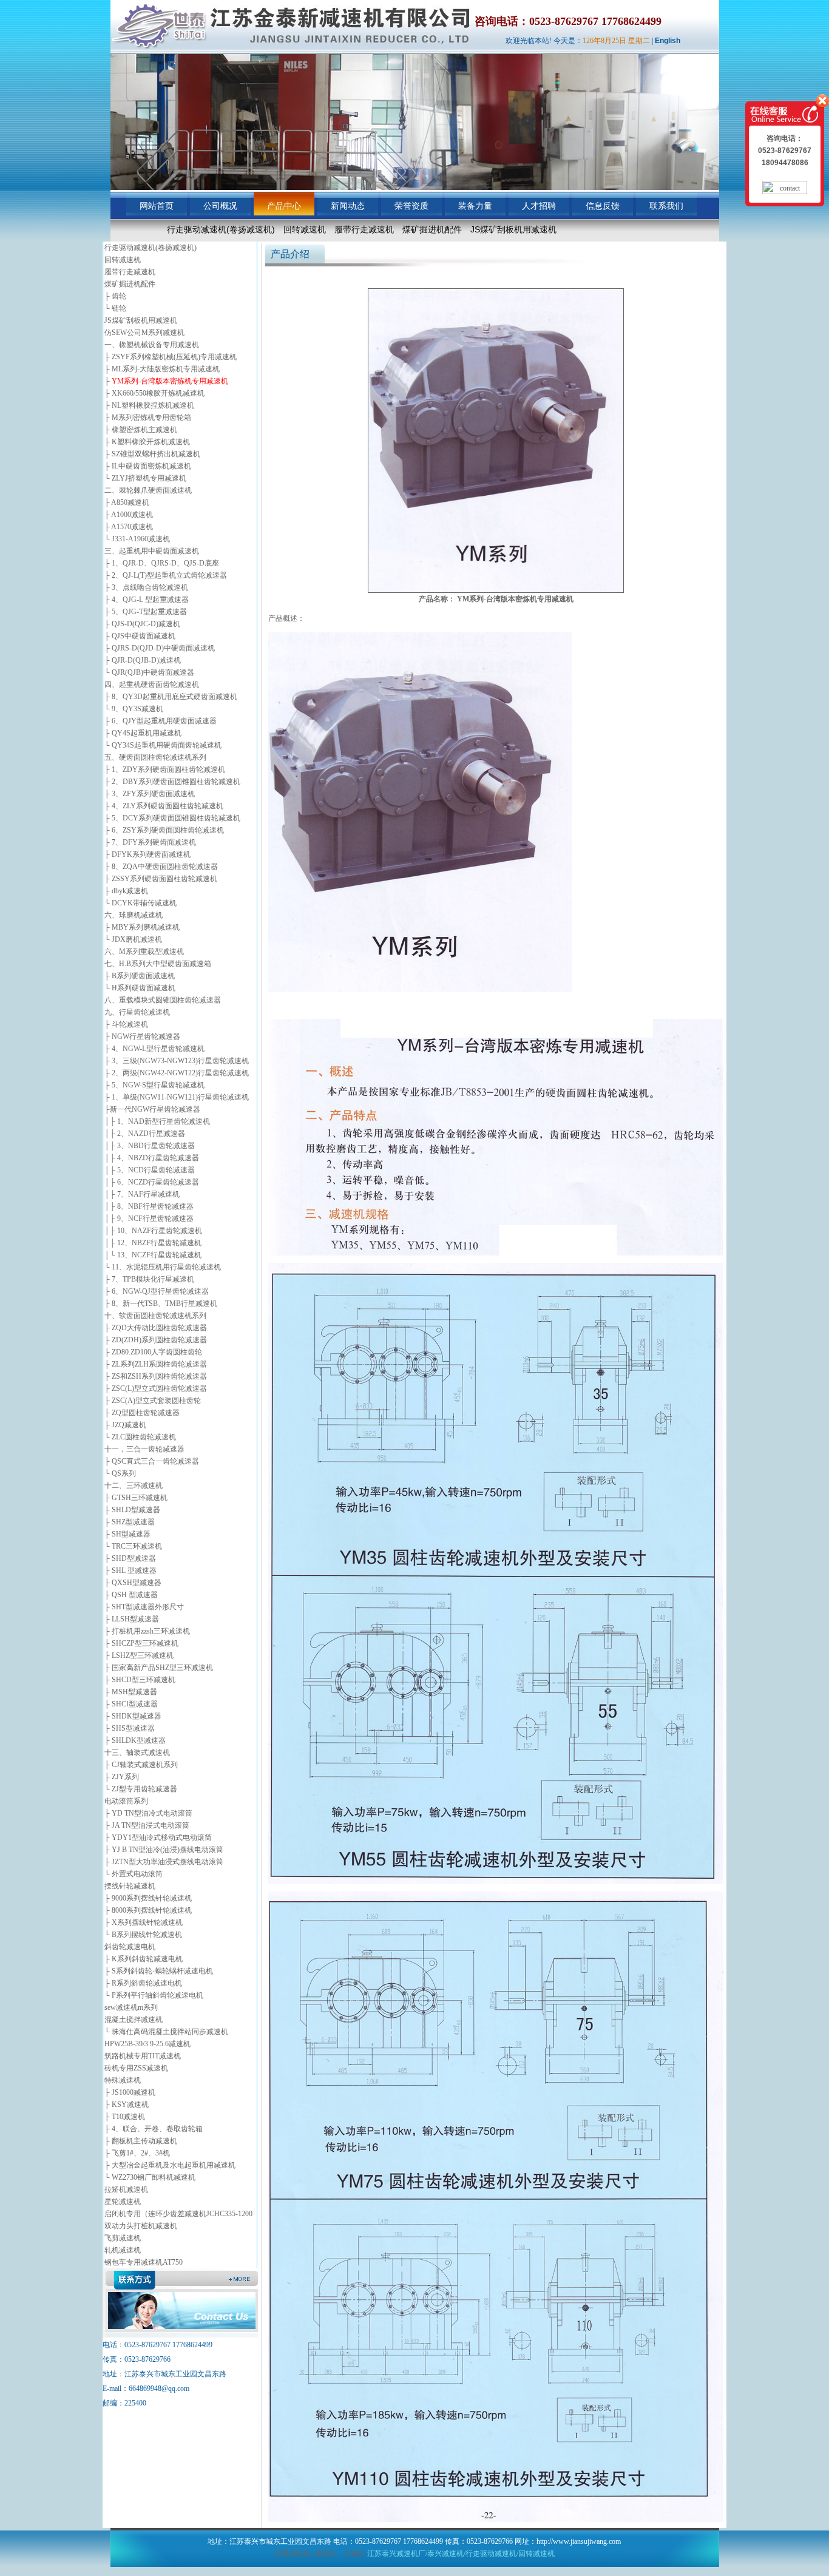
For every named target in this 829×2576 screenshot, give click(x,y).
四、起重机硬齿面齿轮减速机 (152, 685)
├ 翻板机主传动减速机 (141, 2141)
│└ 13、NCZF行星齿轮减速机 (153, 1255)
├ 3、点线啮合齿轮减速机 (146, 587)
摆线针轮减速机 (130, 1886)
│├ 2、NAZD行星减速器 (145, 1134)
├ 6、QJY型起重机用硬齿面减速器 (161, 721)
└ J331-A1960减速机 (137, 539)
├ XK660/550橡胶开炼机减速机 (154, 393)
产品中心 (284, 206)
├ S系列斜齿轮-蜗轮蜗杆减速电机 (159, 1971)
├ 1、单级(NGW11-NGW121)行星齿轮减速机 (177, 1097)
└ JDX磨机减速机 (133, 939)
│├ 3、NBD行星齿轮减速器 (150, 1146)
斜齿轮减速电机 (130, 1947)
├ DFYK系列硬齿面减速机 (147, 854)
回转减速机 (305, 229)
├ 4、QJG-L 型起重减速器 (147, 600)
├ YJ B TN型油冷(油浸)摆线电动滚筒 (164, 1850)
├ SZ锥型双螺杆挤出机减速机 (152, 454)
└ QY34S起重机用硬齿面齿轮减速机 (163, 745)
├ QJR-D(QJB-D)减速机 (143, 660)
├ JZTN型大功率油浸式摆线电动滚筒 (164, 1862)
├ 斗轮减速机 (126, 1024)
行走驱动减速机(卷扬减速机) (221, 229)
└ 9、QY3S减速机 (134, 709)
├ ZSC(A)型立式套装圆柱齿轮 (153, 1401)
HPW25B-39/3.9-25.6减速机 (147, 2044)
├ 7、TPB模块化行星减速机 (149, 1279)
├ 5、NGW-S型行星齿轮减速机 (154, 1085)
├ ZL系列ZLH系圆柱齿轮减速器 (156, 1364)
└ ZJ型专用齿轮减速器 (141, 1789)
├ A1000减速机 (129, 515)
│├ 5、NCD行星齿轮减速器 (150, 1170)
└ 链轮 (115, 308)
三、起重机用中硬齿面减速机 (152, 551)
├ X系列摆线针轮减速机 (144, 1922)
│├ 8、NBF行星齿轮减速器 (149, 1206)
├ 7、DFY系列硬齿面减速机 (150, 842)
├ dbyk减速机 (126, 891)
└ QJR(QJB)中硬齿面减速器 (149, 672)
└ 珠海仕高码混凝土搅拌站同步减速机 (166, 2032)
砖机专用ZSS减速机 (136, 2068)
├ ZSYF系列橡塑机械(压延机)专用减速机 (171, 357)
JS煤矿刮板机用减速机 (513, 229)
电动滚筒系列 (126, 1801)
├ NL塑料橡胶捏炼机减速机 (149, 405)
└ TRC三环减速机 (133, 1546)
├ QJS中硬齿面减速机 (140, 636)
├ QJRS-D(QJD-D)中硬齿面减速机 (160, 648)
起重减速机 (293, 2554)
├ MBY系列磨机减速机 (142, 927)
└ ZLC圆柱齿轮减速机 (140, 1437)
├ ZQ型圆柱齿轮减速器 (142, 1413)
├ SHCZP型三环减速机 (141, 1643)
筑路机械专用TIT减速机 (143, 2056)
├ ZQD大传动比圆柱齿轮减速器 (156, 1328)
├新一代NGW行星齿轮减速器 (152, 1109)
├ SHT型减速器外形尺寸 (144, 1607)
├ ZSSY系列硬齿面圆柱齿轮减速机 (161, 879)
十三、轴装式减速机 (137, 1753)
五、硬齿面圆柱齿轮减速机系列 (155, 757)
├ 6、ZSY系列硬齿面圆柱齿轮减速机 (164, 830)
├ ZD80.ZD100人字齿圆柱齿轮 (153, 1352)
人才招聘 (539, 206)
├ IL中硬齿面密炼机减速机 (148, 466)
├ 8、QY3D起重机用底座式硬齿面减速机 (171, 697)
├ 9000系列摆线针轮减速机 (148, 1898)
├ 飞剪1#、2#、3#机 (137, 2153)
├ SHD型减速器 (130, 1558)
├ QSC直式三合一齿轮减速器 (152, 1461)
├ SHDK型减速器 (133, 1716)
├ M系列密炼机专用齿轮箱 (148, 418)
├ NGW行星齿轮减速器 (142, 1036)
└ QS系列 (120, 1473)
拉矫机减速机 (126, 2189)
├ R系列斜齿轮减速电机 (143, 1983)
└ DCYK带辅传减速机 (140, 903)
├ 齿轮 (115, 296)
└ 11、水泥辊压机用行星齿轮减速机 (163, 1267)
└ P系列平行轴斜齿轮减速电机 (154, 1995)
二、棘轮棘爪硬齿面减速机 (148, 490)
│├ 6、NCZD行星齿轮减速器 (152, 1182)
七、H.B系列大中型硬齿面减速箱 (158, 964)
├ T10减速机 (125, 2117)
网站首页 (157, 206)
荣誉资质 (411, 206)
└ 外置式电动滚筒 (134, 1874)
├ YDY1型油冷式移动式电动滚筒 (158, 1837)
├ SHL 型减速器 (130, 1570)
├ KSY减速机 (127, 2104)
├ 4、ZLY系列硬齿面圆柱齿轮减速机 (164, 806)
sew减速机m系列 (131, 2007)
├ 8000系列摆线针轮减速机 (148, 1910)
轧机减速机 (123, 2250)
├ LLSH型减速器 (132, 1619)
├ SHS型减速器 (130, 1728)
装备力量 (475, 206)
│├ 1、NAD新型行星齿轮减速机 (157, 1121)
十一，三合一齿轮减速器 (144, 1449)
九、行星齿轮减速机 (137, 1012)
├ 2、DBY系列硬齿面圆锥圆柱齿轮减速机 (172, 782)
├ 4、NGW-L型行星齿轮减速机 (154, 1049)
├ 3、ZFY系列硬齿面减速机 (150, 794)
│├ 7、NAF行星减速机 (142, 1194)
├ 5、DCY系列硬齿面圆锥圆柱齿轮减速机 (172, 818)
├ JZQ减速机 (125, 1425)
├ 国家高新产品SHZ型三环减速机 (159, 1668)
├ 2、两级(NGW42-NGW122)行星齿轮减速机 (177, 1073)
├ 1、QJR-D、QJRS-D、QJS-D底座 (162, 563)
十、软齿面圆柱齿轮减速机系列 (155, 1316)
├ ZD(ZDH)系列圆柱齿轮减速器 (156, 1340)
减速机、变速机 (340, 2554)
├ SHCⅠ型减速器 (131, 1704)
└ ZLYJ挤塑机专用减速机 (145, 478)
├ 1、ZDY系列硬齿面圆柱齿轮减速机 (165, 769)
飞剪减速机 (123, 2238)
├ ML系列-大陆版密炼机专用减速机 (162, 369)
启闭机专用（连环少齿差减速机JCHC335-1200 (178, 2214)
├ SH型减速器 (127, 1534)
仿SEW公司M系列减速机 (144, 333)
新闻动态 (348, 206)
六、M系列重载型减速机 (144, 952)
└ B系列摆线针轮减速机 (143, 1935)
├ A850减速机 (127, 502)
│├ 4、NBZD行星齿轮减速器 (152, 1158)
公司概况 (220, 206)
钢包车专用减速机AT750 (144, 2262)
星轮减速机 (123, 2202)
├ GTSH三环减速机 (136, 1498)
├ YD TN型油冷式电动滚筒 (148, 1813)
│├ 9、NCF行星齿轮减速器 (149, 1219)
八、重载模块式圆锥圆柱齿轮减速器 (163, 1000)
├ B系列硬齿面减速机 (140, 976)
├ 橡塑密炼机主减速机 (141, 430)
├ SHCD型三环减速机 (140, 1680)
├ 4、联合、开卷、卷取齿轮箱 (154, 2129)
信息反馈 (603, 206)
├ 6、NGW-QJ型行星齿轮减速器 (157, 1291)
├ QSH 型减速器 (131, 1595)
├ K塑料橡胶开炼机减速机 (147, 442)
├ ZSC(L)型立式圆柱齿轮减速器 (156, 1388)
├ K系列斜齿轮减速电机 (144, 1959)
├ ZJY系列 (122, 1777)
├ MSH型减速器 (131, 1692)
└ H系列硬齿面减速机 (140, 988)
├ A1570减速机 (129, 527)
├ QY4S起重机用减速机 (143, 733)
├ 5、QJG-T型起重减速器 (146, 612)
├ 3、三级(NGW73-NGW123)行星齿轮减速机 (177, 1061)
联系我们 (666, 206)
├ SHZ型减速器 (130, 1522)
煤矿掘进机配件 (432, 229)
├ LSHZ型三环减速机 (139, 1655)
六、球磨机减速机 (134, 915)
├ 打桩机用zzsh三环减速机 (147, 1631)
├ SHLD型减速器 (132, 1510)
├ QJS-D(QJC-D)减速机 (142, 624)
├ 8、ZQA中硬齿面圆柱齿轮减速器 (161, 867)
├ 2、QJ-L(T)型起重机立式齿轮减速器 (166, 575)
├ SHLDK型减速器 (135, 1740)
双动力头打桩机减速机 (141, 2226)
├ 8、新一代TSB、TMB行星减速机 (161, 1303)
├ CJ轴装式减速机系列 (141, 1765)
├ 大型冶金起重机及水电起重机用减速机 (170, 2165)
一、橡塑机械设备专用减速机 (152, 345)
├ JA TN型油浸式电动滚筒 (147, 1825)
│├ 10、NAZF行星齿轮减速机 (153, 1231)
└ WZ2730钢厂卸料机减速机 (150, 2177)
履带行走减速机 (364, 229)
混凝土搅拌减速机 (134, 2020)
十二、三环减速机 (134, 1486)
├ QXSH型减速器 (133, 1583)
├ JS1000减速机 (130, 2092)
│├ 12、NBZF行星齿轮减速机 (153, 1243)
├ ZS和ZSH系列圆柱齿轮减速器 (156, 1376)
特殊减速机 (123, 2080)
